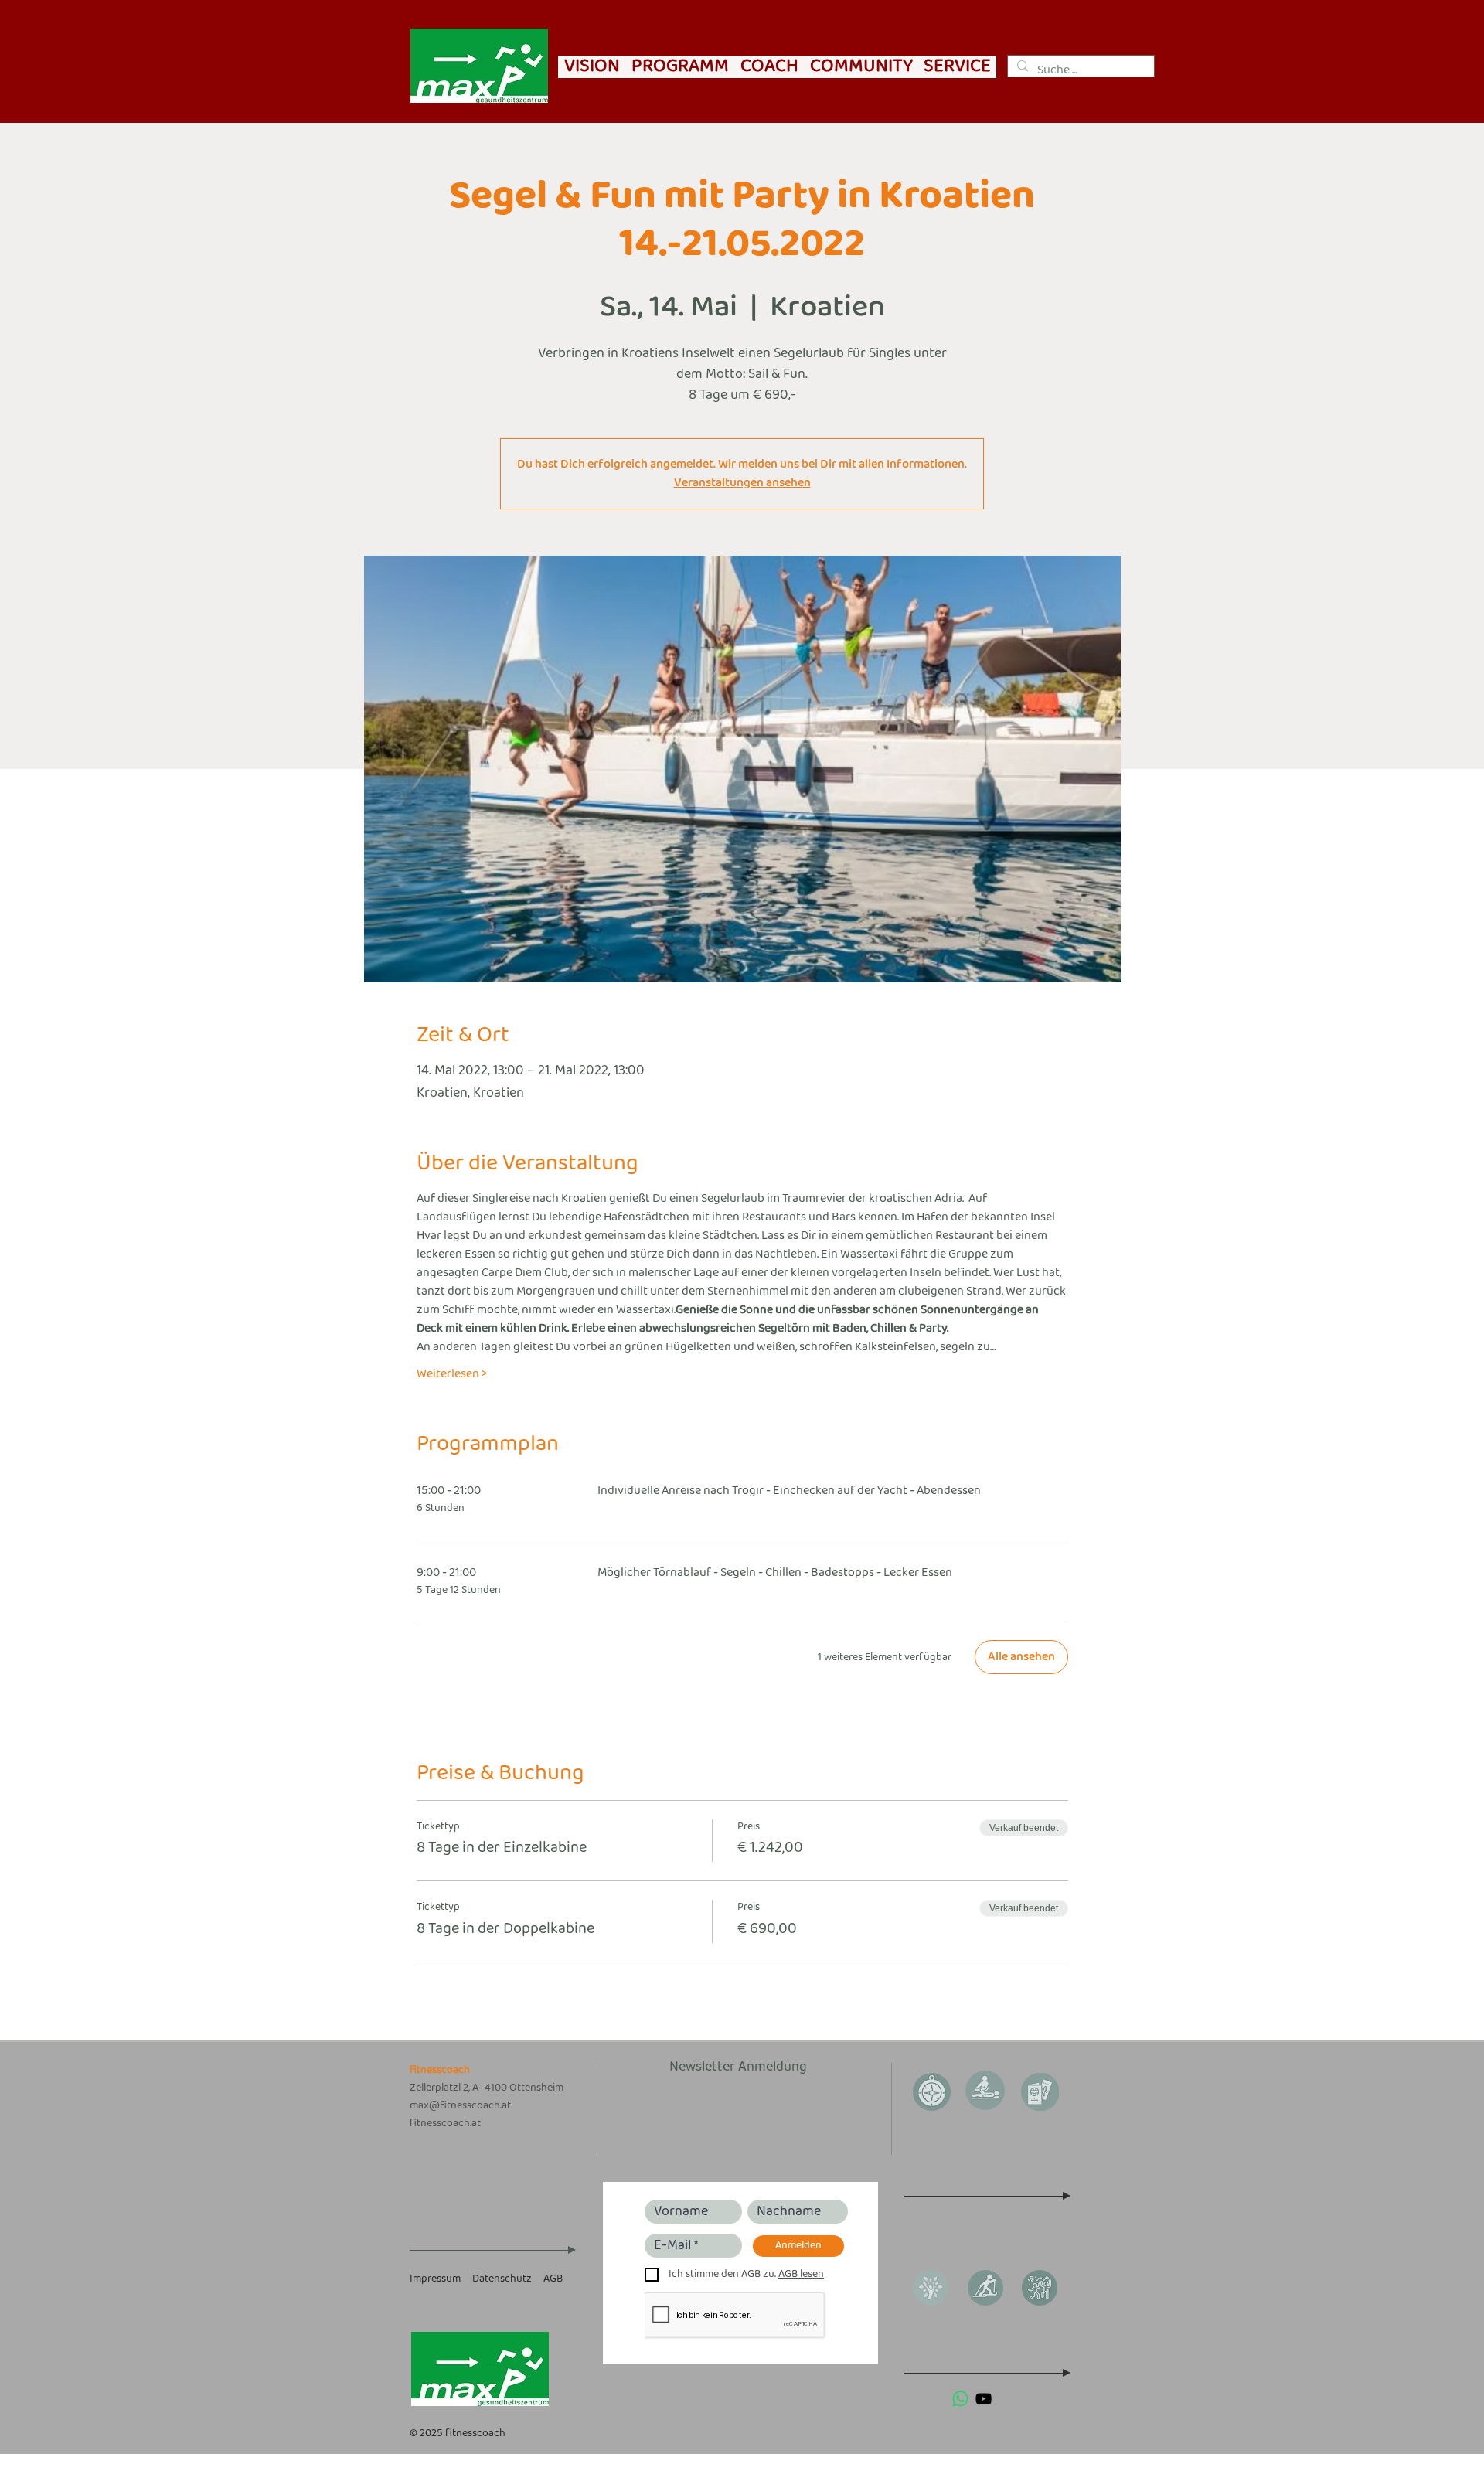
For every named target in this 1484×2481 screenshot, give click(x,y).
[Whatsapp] (960, 2399)
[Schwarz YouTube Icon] (984, 2399)
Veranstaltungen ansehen (742, 483)
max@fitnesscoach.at (460, 2106)
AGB (553, 2279)
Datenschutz (502, 2279)
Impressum (435, 2279)
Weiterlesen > (452, 1374)
